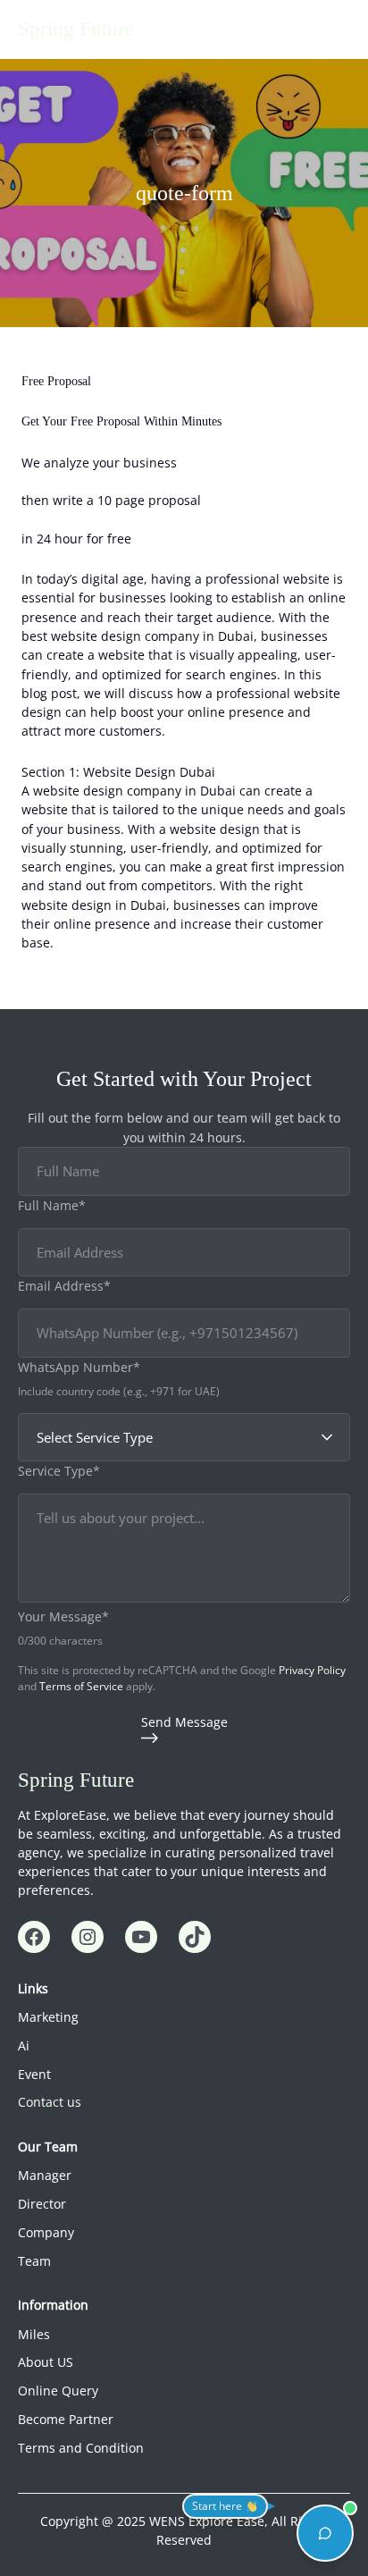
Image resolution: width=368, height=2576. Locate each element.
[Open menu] (339, 29)
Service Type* (59, 1471)
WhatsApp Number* (79, 1367)
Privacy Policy (312, 1670)
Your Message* (63, 1616)
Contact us (50, 2102)
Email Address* (64, 1286)
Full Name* (52, 1205)
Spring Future (76, 29)
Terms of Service (81, 1686)
